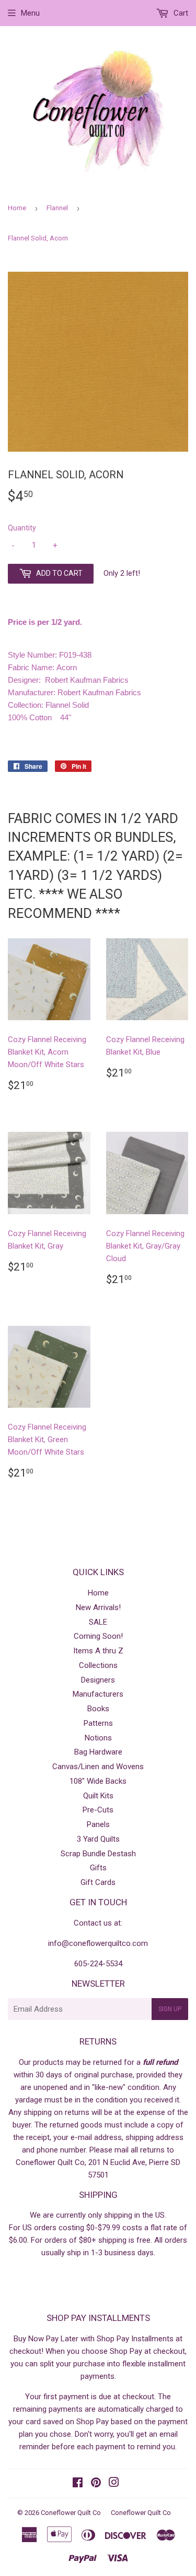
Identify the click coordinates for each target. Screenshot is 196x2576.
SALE (98, 1622)
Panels (98, 1824)
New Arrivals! (98, 1607)
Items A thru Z (98, 1651)
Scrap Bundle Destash (98, 1854)
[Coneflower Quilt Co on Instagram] (114, 2484)
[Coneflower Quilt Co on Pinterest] (96, 2484)
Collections (98, 1665)
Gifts (98, 1868)
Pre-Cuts (98, 1810)
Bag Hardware (98, 1752)
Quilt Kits (98, 1796)
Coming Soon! (98, 1636)
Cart (180, 13)
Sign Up (170, 2009)
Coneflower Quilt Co (71, 2513)
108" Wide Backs (98, 1781)
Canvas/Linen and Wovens (98, 1767)
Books (98, 1709)
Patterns (98, 1723)
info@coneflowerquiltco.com (98, 1943)
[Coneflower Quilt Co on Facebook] (78, 2484)
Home (17, 208)
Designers (98, 1680)
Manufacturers (98, 1694)
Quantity (22, 528)
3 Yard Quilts (98, 1839)
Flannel (57, 208)
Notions (98, 1738)
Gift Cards (98, 1882)
